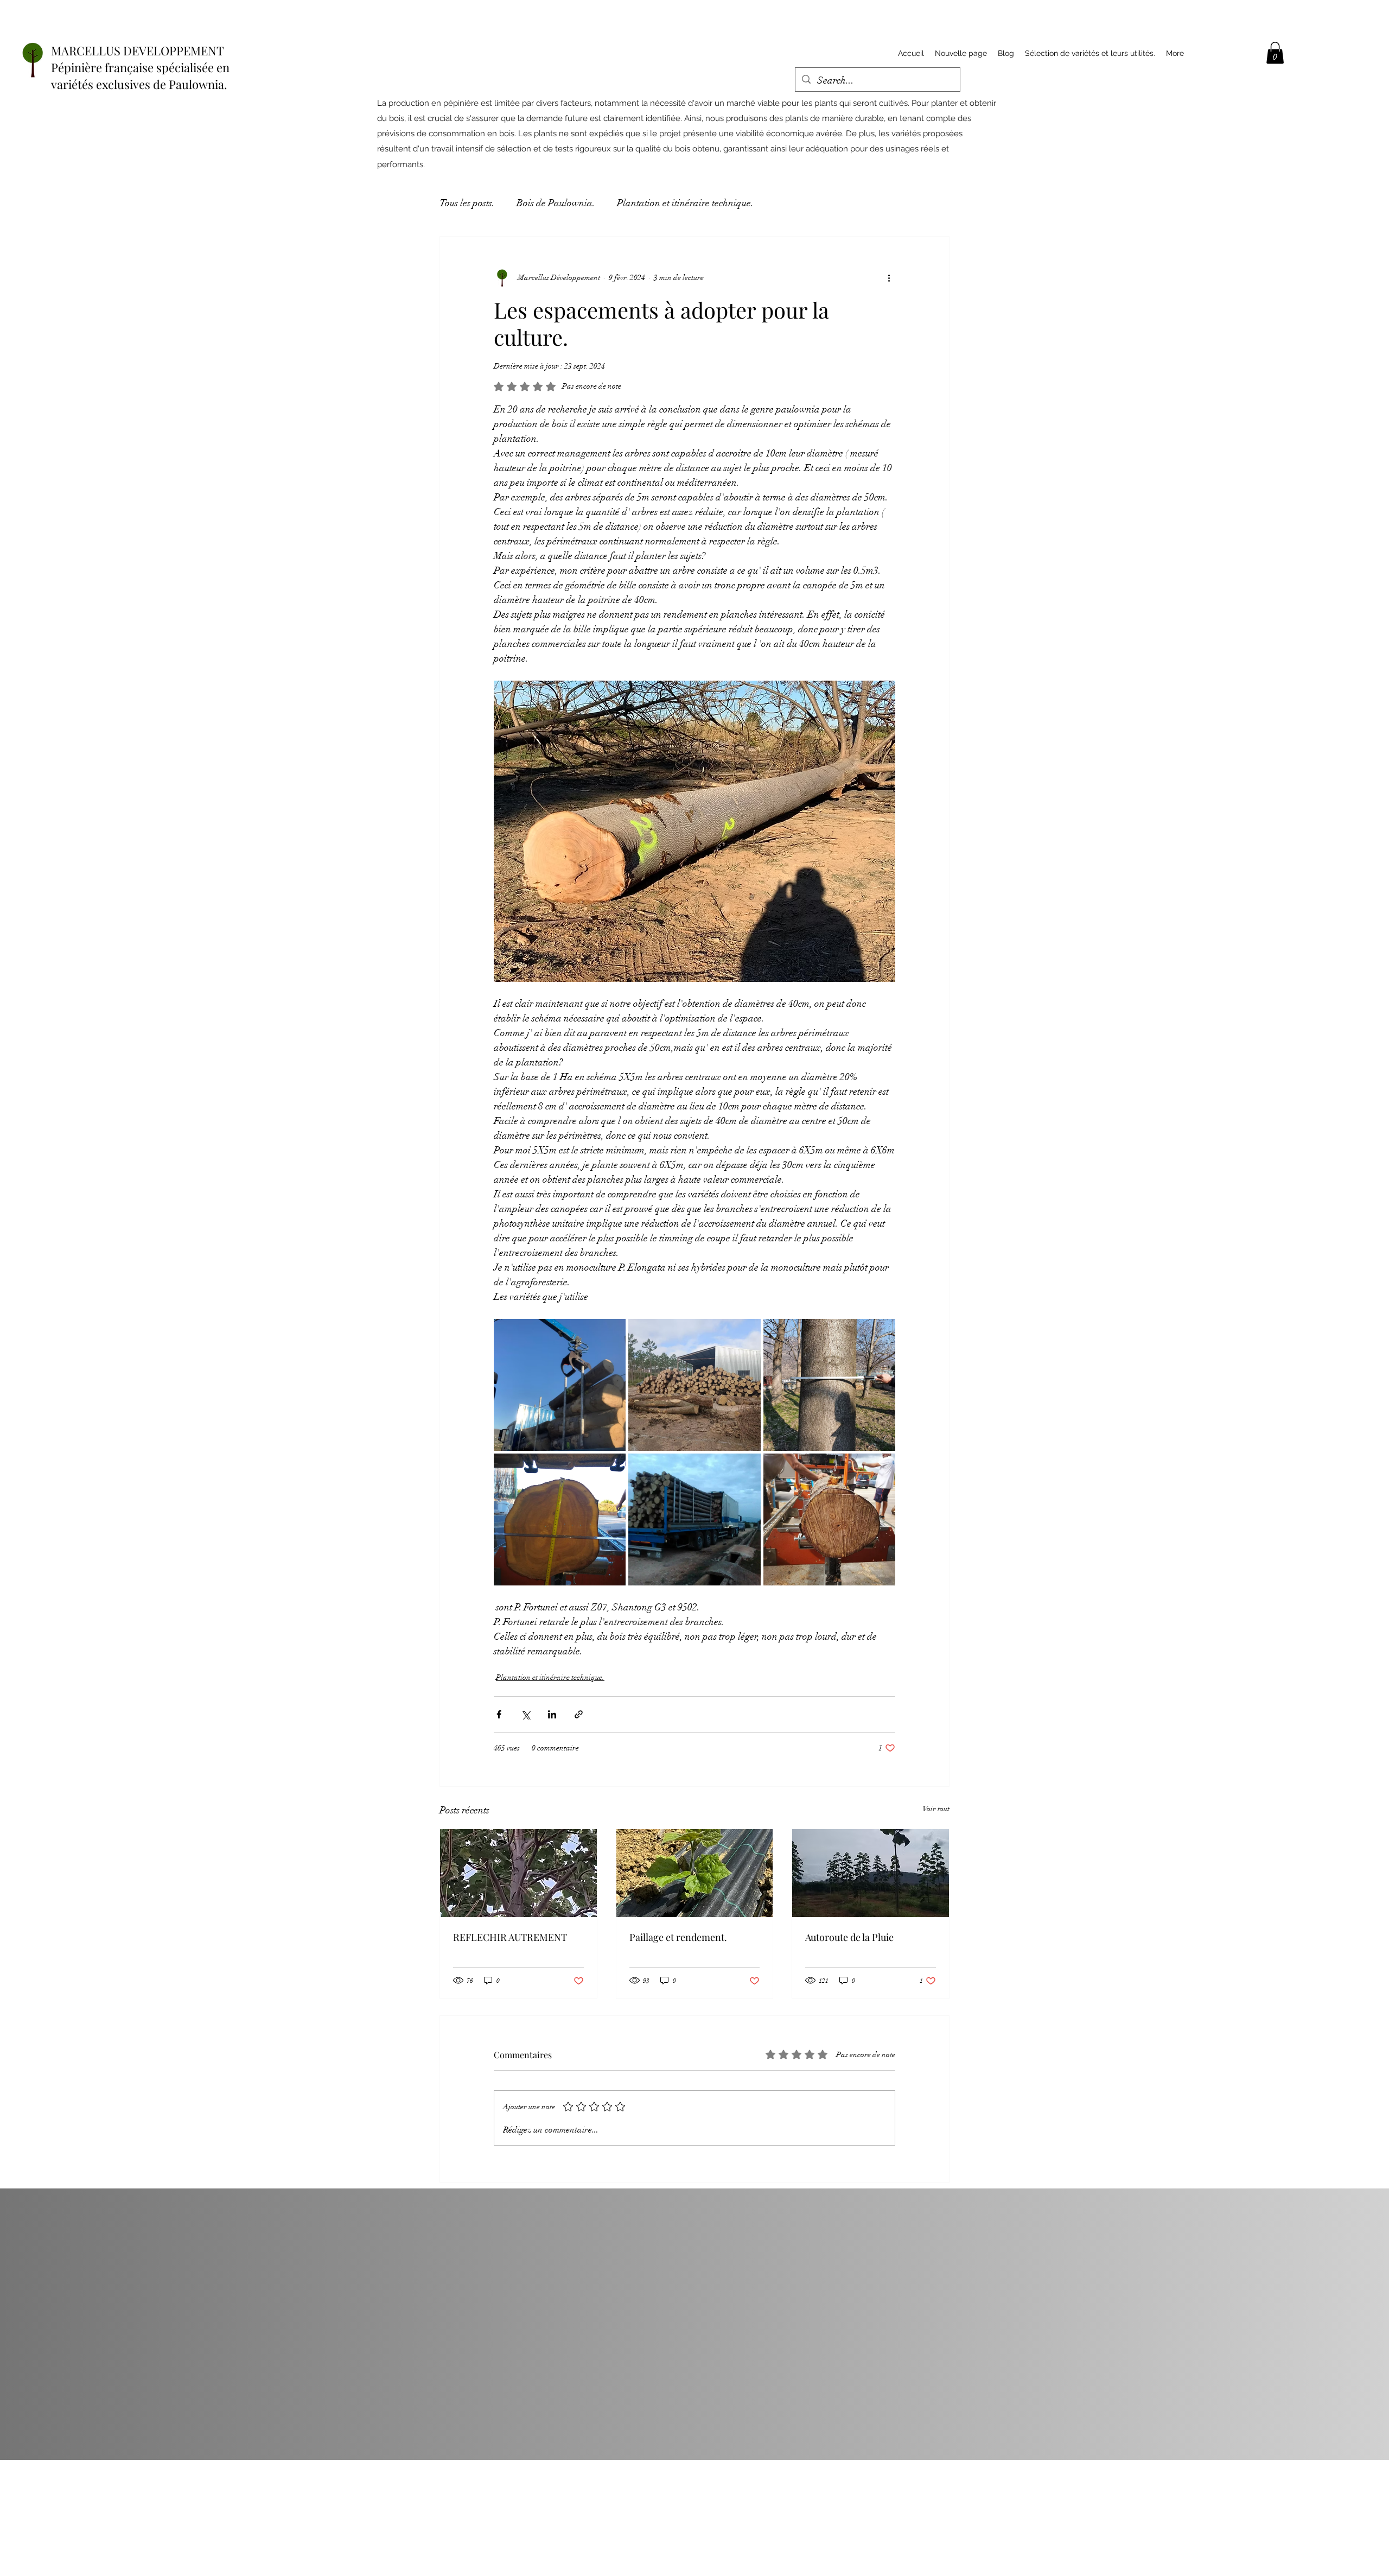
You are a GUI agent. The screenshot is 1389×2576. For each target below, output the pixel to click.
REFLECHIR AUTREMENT (510, 1937)
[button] (1275, 53)
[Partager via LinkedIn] (552, 1714)
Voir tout (936, 1809)
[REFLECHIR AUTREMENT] (518, 1873)
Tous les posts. (467, 203)
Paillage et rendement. (678, 1937)
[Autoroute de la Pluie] (871, 1873)
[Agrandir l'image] (560, 1385)
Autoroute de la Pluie (849, 1937)
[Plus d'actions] (889, 278)
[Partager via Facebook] (499, 1714)
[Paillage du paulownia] (695, 1873)
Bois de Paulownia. (556, 203)
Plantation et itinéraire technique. (685, 203)
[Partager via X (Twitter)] (525, 1714)
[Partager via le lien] (579, 1714)
